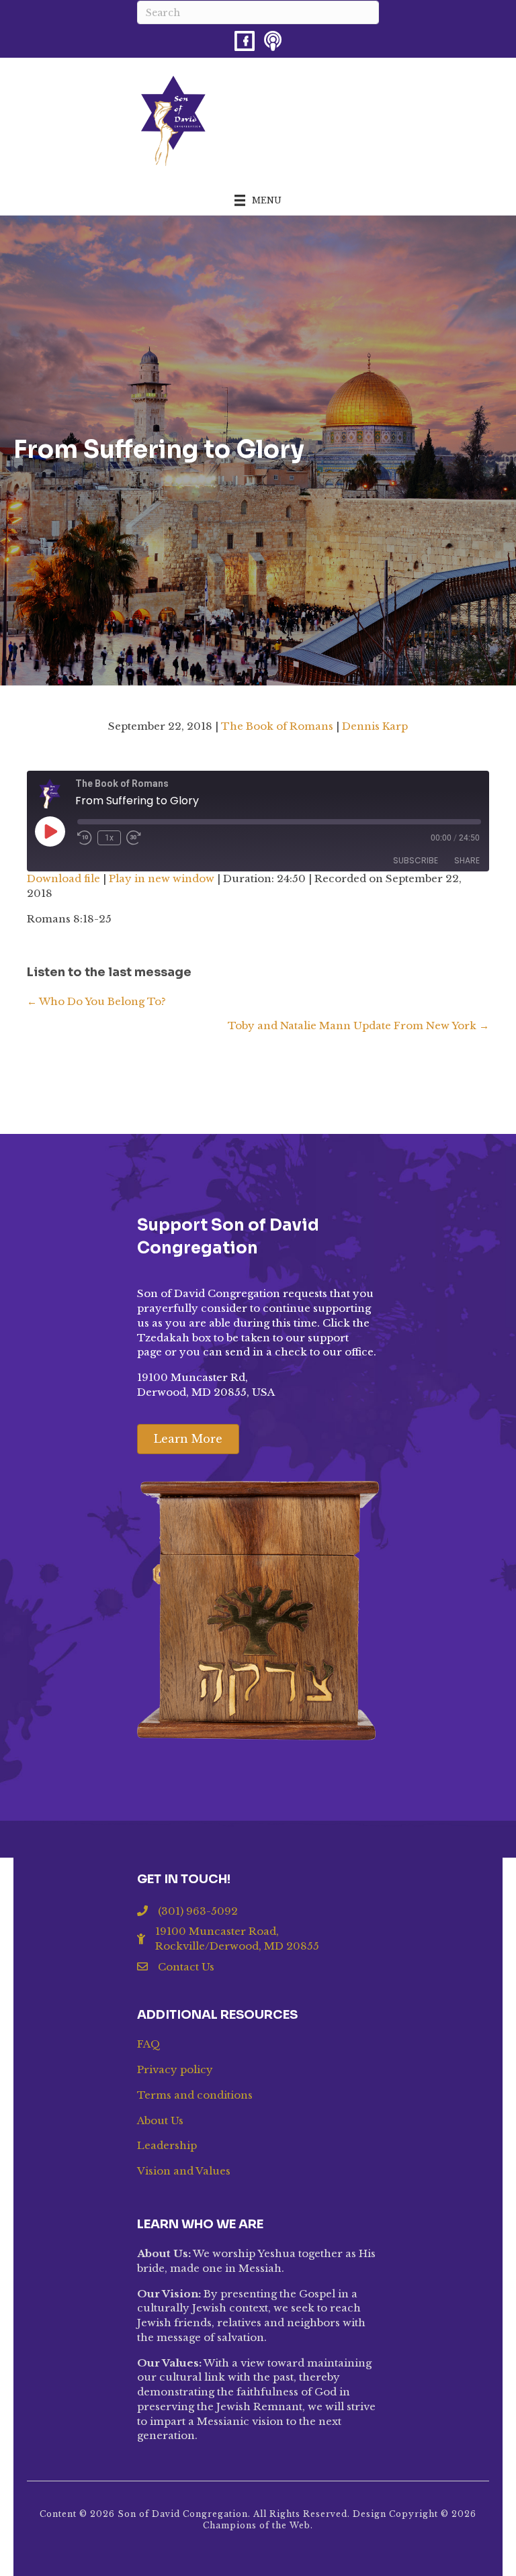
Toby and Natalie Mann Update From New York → (358, 1025)
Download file (63, 878)
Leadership (167, 2145)
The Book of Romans (277, 726)
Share (467, 860)
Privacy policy (175, 2069)
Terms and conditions (195, 2095)
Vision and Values (184, 2171)
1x (109, 838)
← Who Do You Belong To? (96, 1001)
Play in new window (162, 878)
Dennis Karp (375, 726)
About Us (160, 2120)
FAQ (149, 2044)
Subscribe (416, 860)
